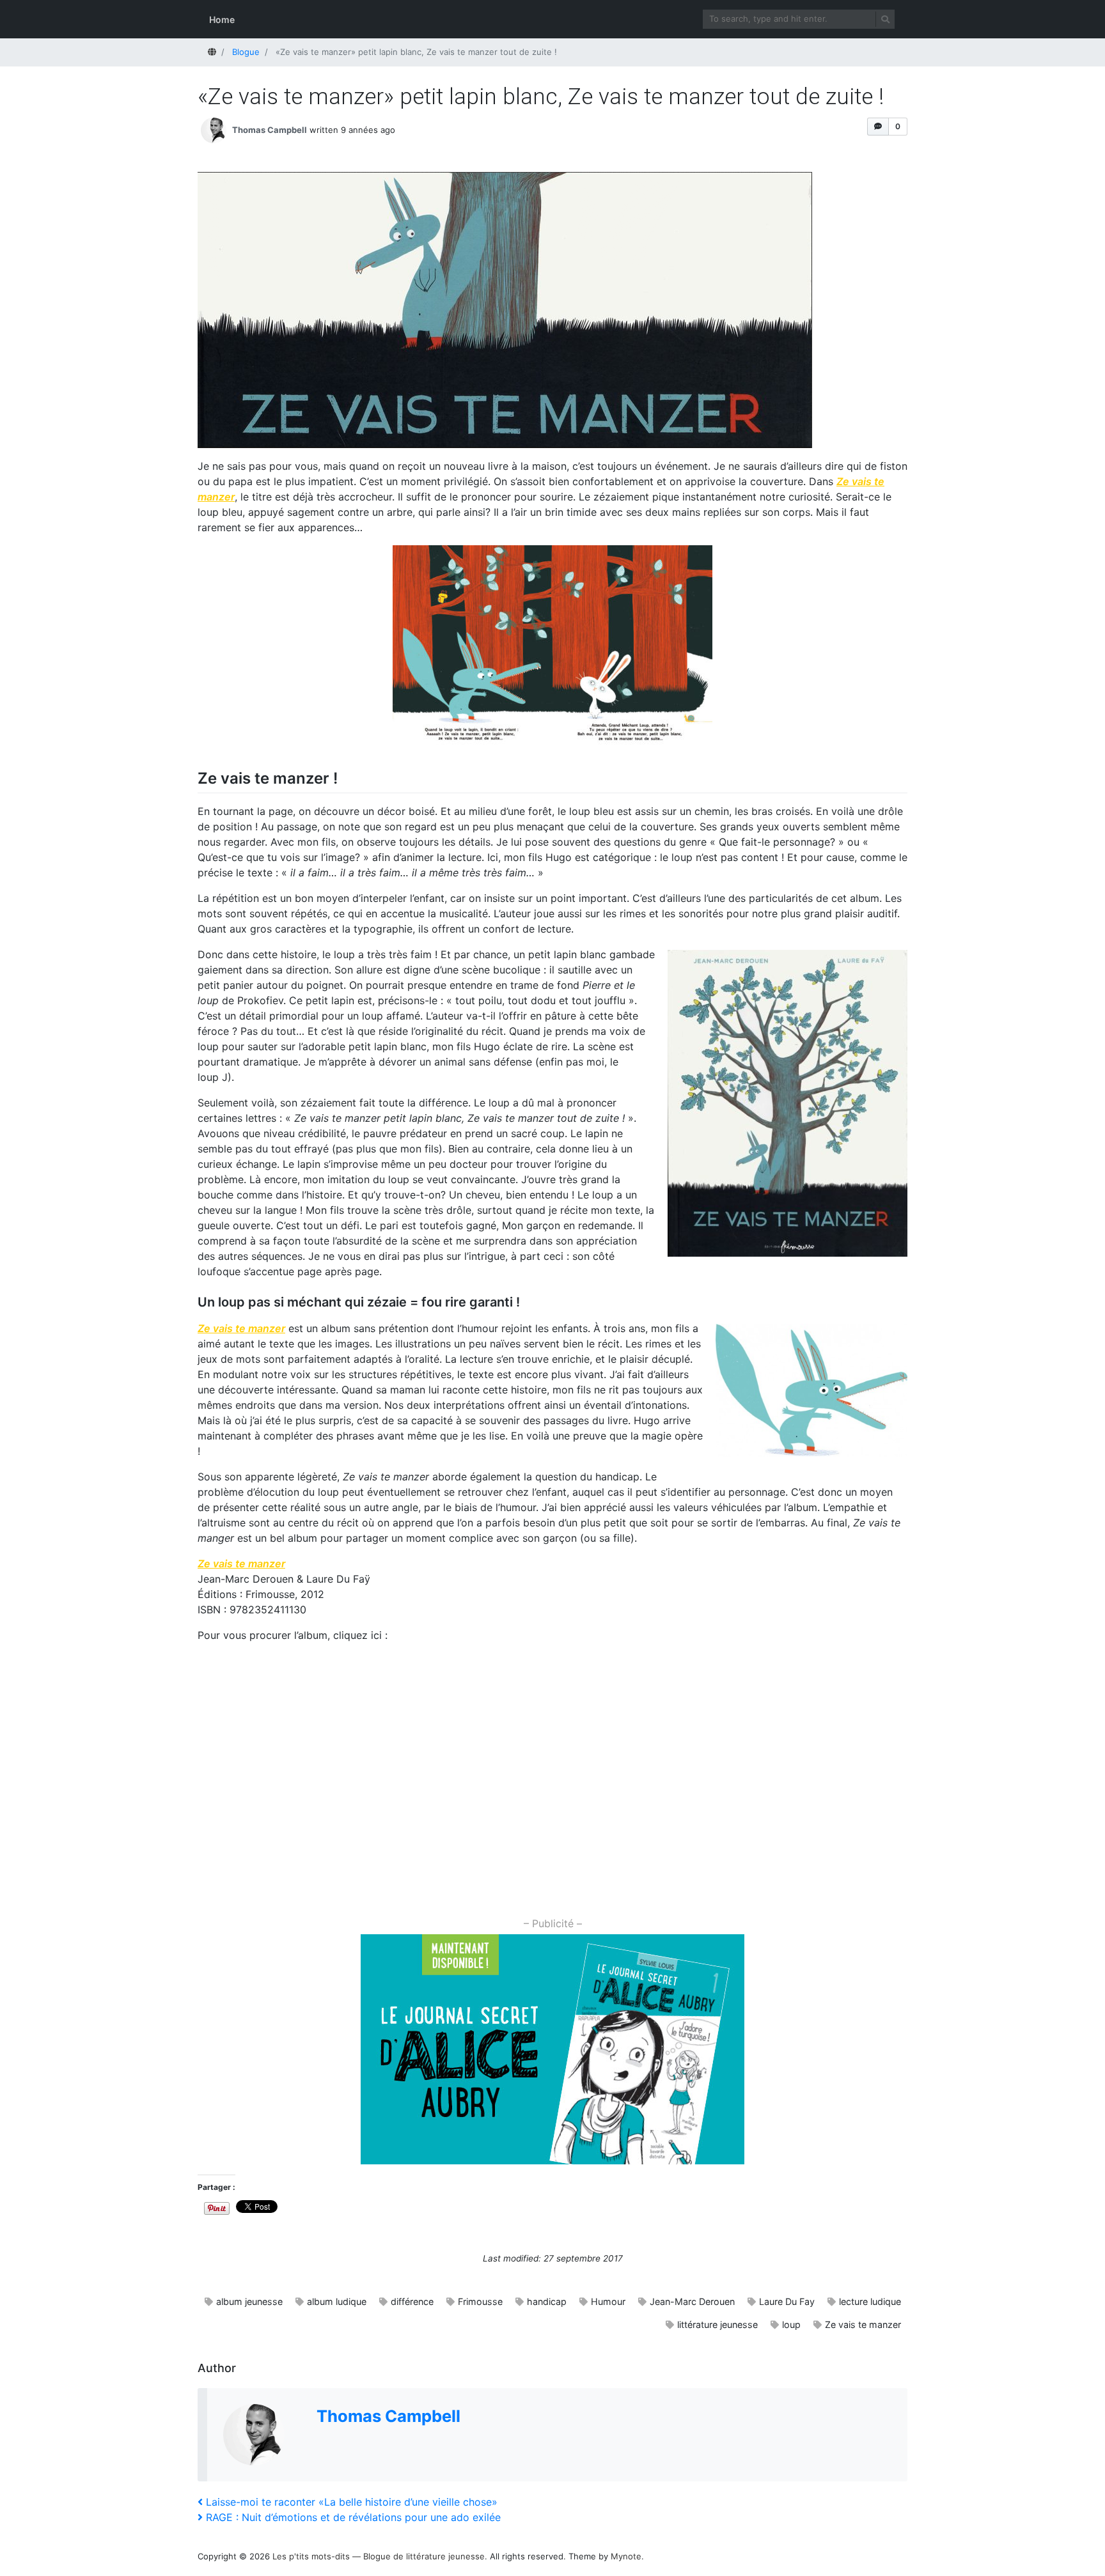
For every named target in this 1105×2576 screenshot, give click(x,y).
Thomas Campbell (270, 130)
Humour (608, 2301)
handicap (547, 2301)
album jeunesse (249, 2301)
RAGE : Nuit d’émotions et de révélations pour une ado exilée (353, 2517)
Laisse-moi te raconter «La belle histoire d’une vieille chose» (351, 2502)
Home (222, 19)
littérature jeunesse (717, 2324)
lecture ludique (870, 2301)
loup (791, 2324)
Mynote (626, 2556)
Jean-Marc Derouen (692, 2301)
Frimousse (480, 2301)
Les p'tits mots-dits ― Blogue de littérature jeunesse (379, 2556)
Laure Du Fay (787, 2301)
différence (412, 2301)
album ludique (337, 2301)
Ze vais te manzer (863, 2324)
